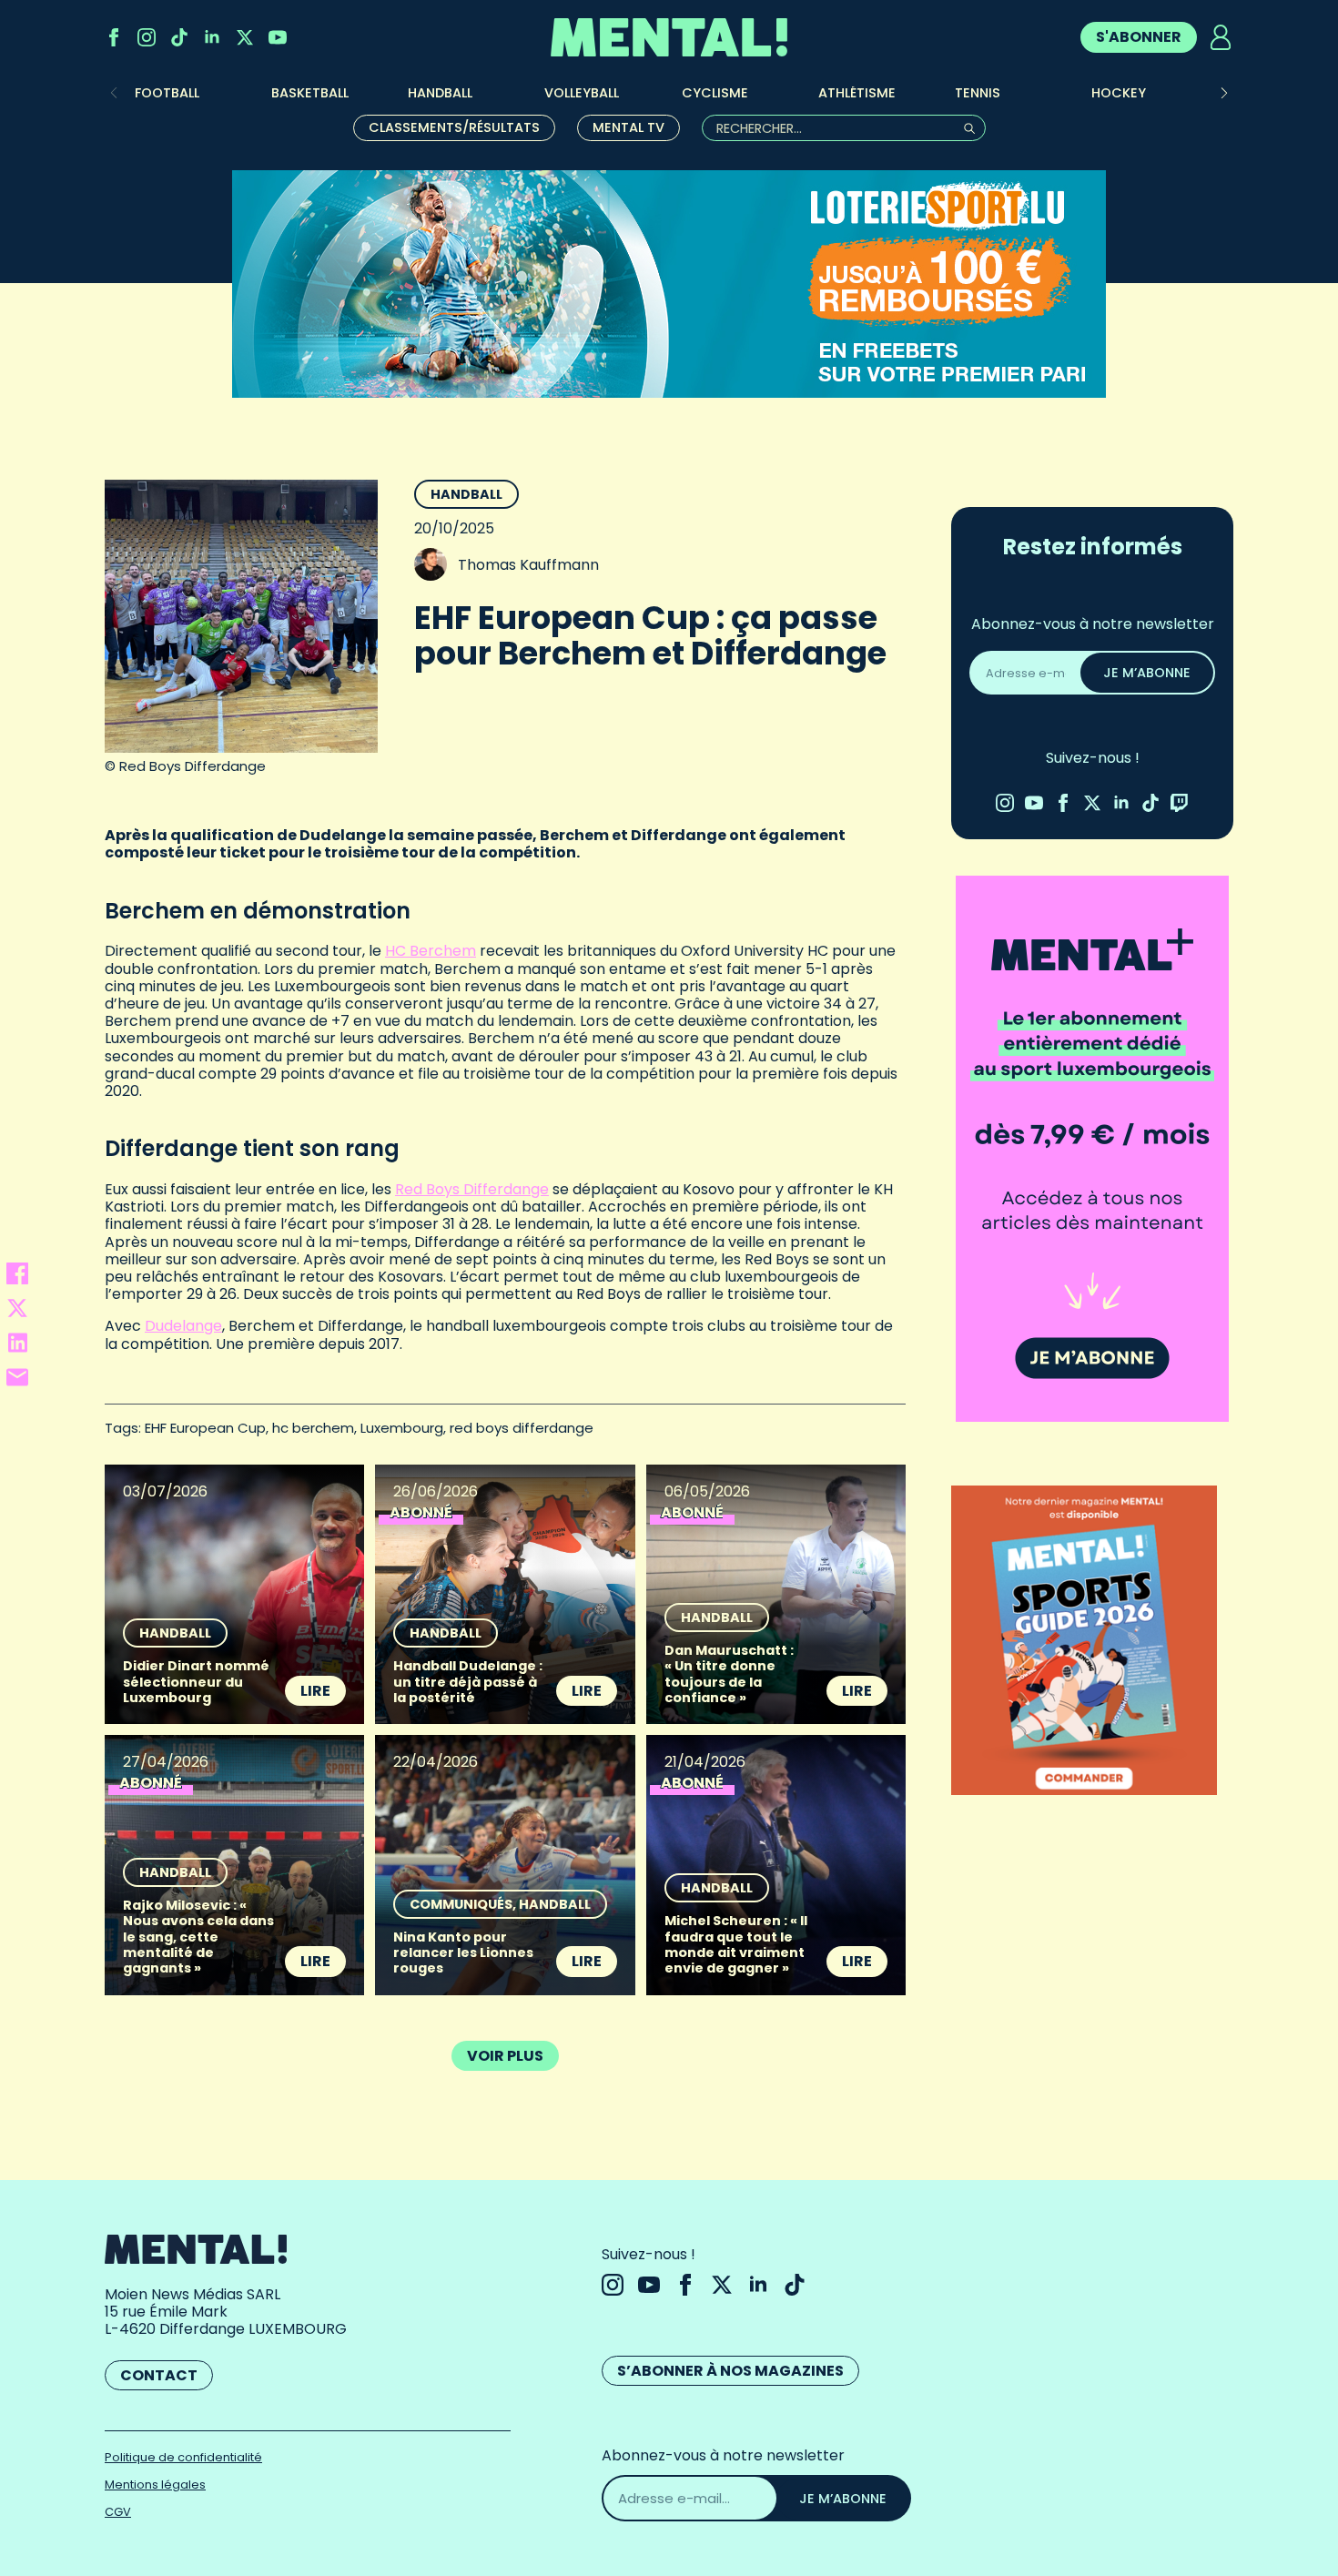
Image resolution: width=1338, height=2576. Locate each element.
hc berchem (313, 1428)
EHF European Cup (205, 1428)
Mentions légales (155, 2485)
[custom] (179, 37)
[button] (1224, 93)
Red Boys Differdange (472, 1189)
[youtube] (278, 37)
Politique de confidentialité (183, 2457)
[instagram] (147, 37)
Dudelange (183, 1326)
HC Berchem (431, 951)
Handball (466, 494)
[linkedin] (212, 37)
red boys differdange (522, 1428)
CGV (118, 2512)
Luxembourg (402, 1428)
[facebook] (114, 37)
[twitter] (245, 37)
